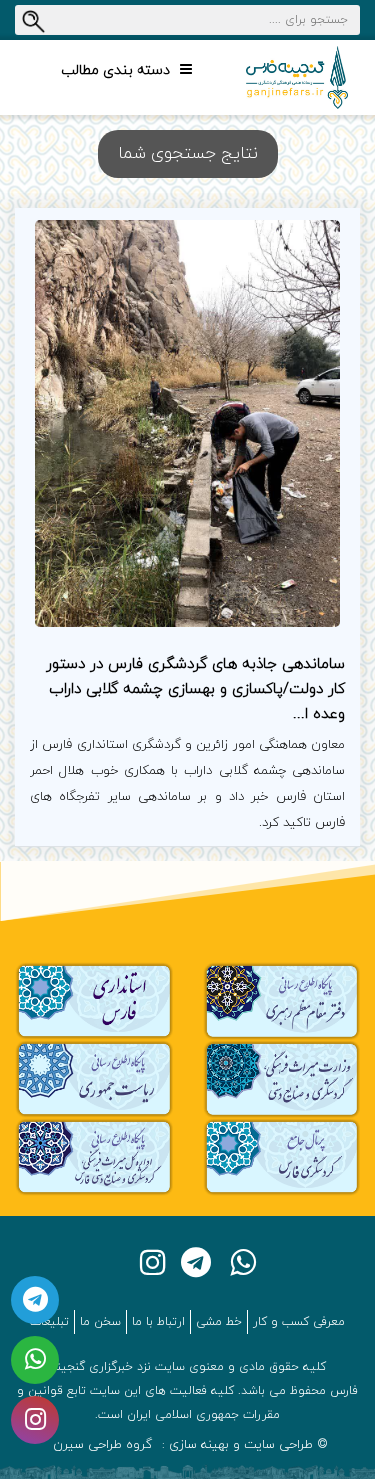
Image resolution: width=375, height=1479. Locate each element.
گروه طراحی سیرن (102, 1445)
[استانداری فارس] (94, 999)
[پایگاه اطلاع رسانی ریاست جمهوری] (94, 1077)
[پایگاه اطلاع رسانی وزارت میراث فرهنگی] (282, 1077)
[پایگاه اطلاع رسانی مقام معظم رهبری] (282, 999)
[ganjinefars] (297, 77)
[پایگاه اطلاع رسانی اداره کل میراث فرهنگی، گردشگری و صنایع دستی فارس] (94, 1156)
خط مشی (219, 1322)
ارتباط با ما (158, 1322)
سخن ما (100, 1322)
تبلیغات (49, 1322)
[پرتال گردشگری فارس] (282, 1156)
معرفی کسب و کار (299, 1322)
